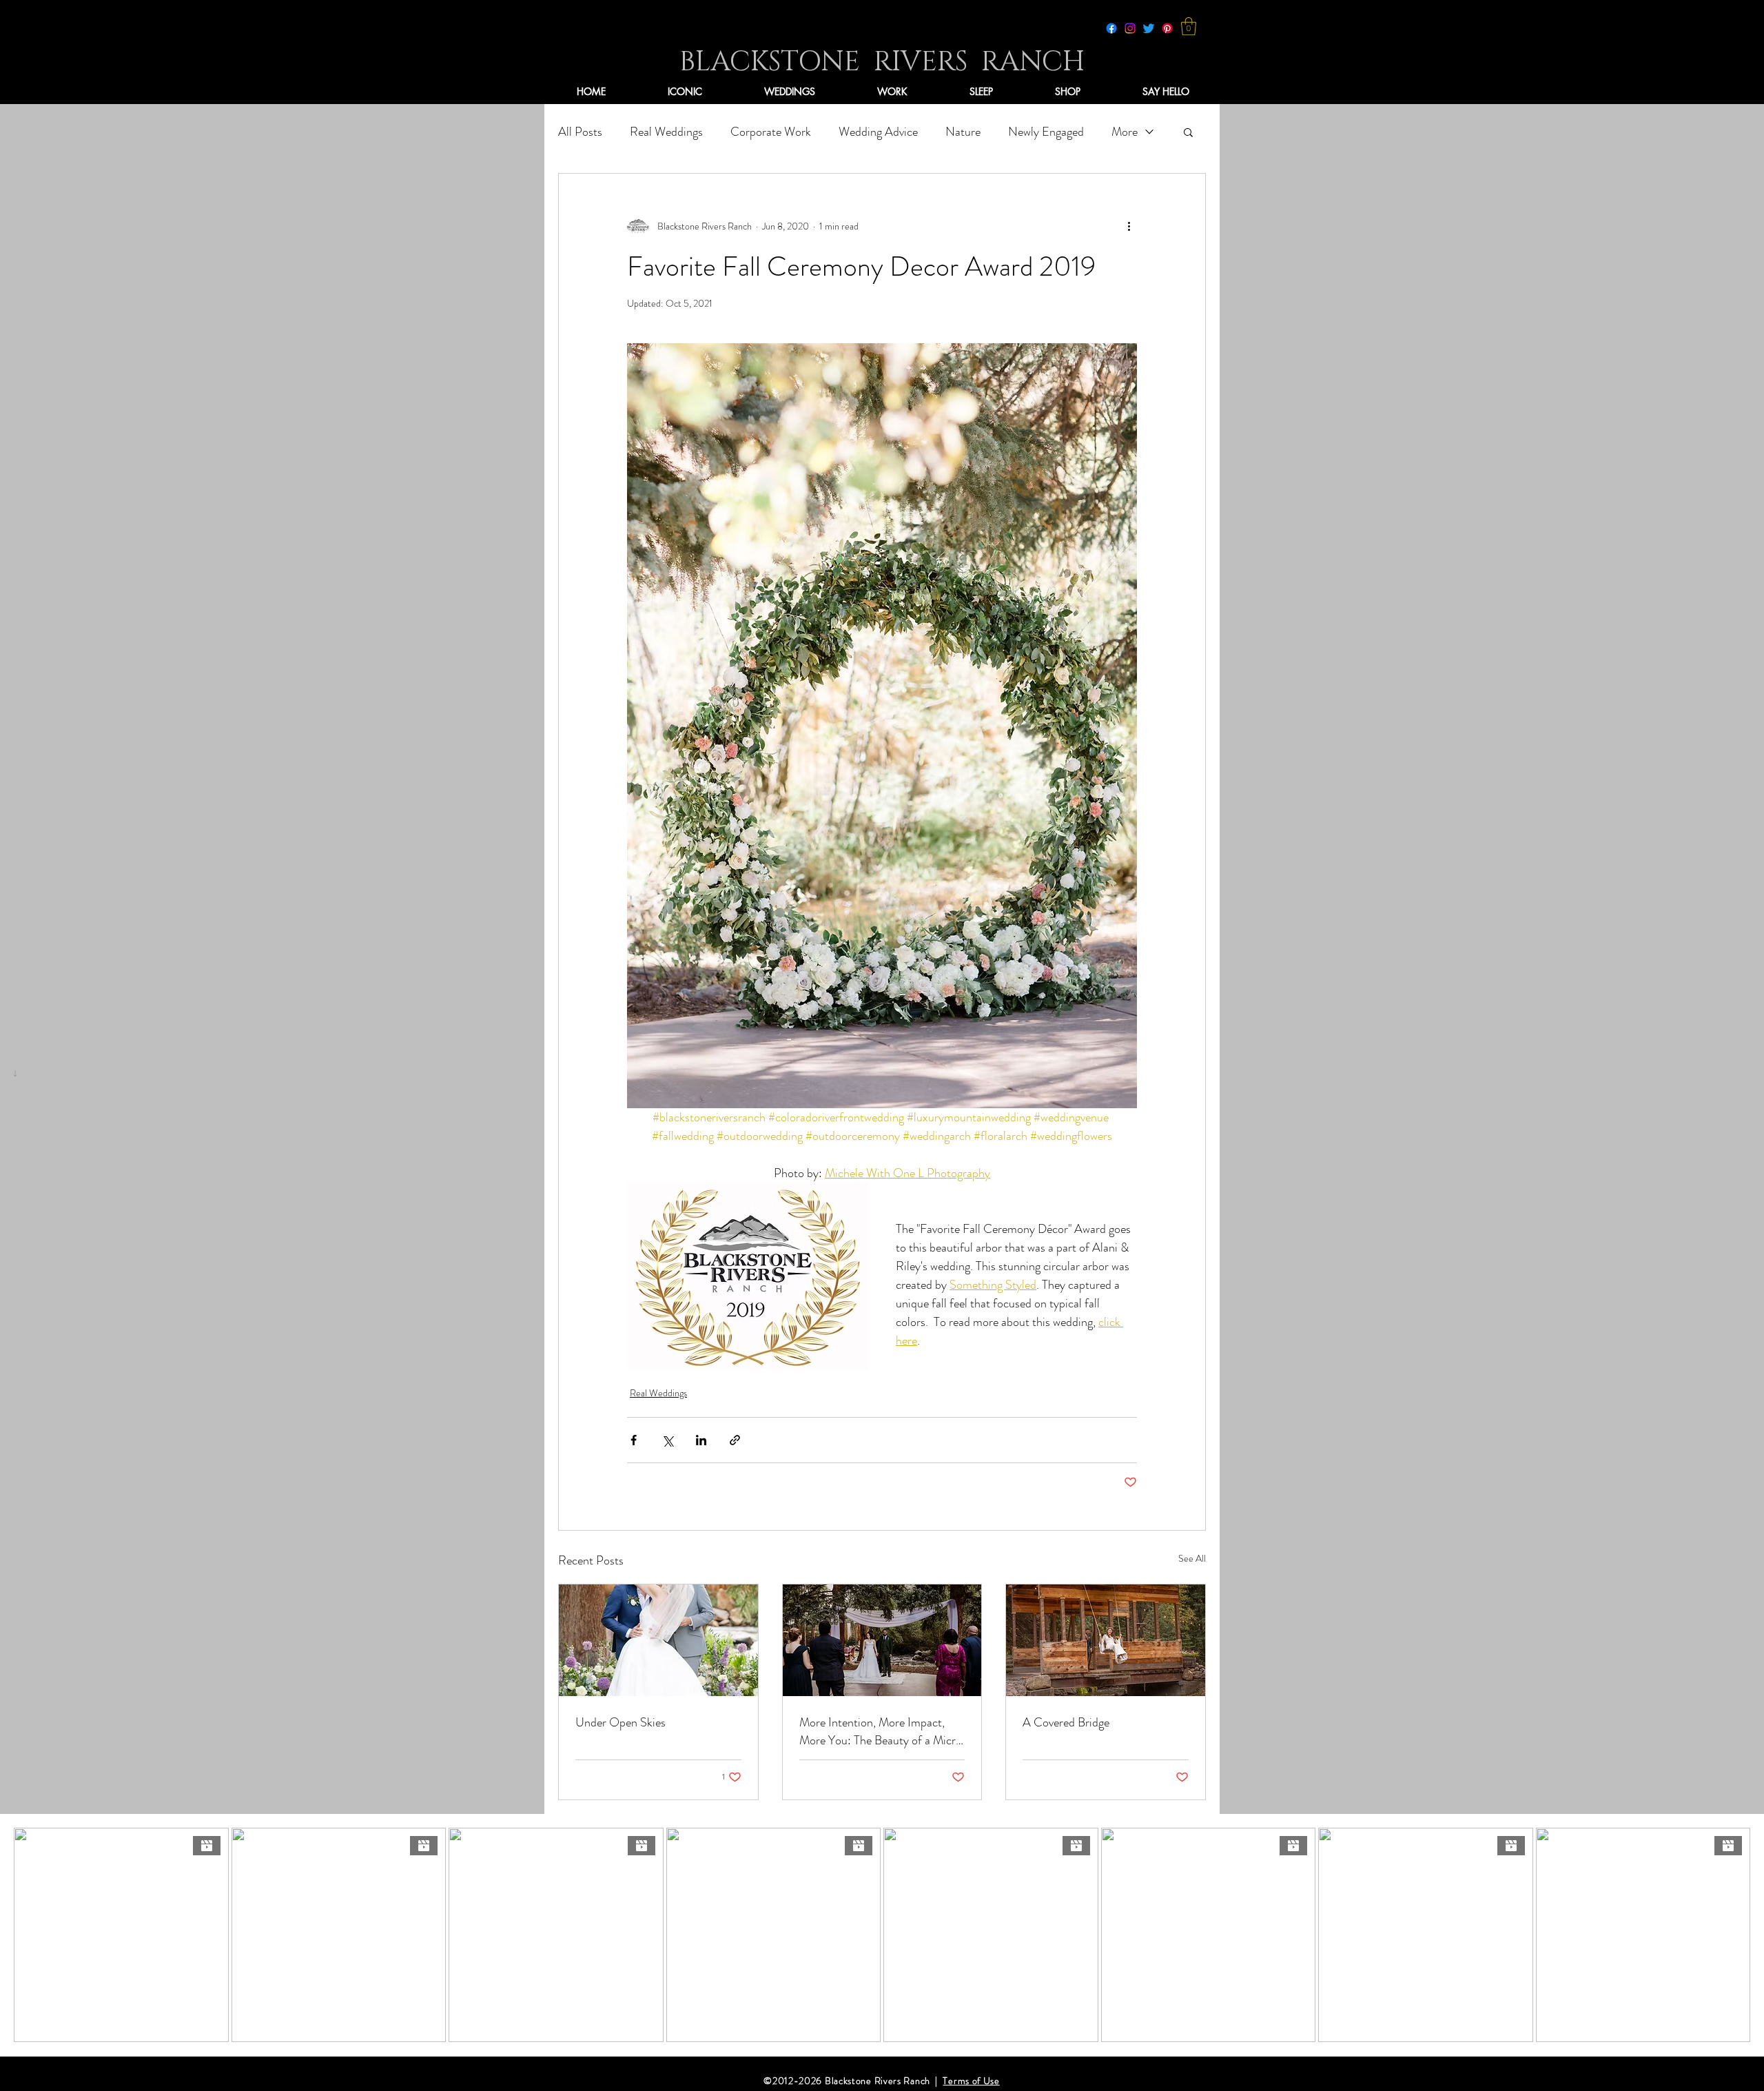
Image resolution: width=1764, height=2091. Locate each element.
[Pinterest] (1167, 28)
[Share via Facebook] (634, 1440)
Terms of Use (971, 2081)
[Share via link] (735, 1440)
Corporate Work (771, 132)
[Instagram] (1130, 28)
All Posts (580, 132)
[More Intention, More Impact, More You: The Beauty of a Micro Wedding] (882, 1640)
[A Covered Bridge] (1106, 1640)
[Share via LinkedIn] (701, 1440)
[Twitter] (1149, 28)
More (1125, 132)
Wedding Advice (878, 132)
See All (1192, 1558)
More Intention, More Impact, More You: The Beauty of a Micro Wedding (881, 1731)
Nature (963, 132)
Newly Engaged (1046, 132)
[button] (1189, 26)
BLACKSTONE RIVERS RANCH (882, 62)
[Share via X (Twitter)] (667, 1440)
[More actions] (1129, 226)
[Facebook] (1111, 28)
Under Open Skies (621, 1722)
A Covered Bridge (1066, 1722)
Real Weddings (666, 132)
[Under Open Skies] (658, 1640)
